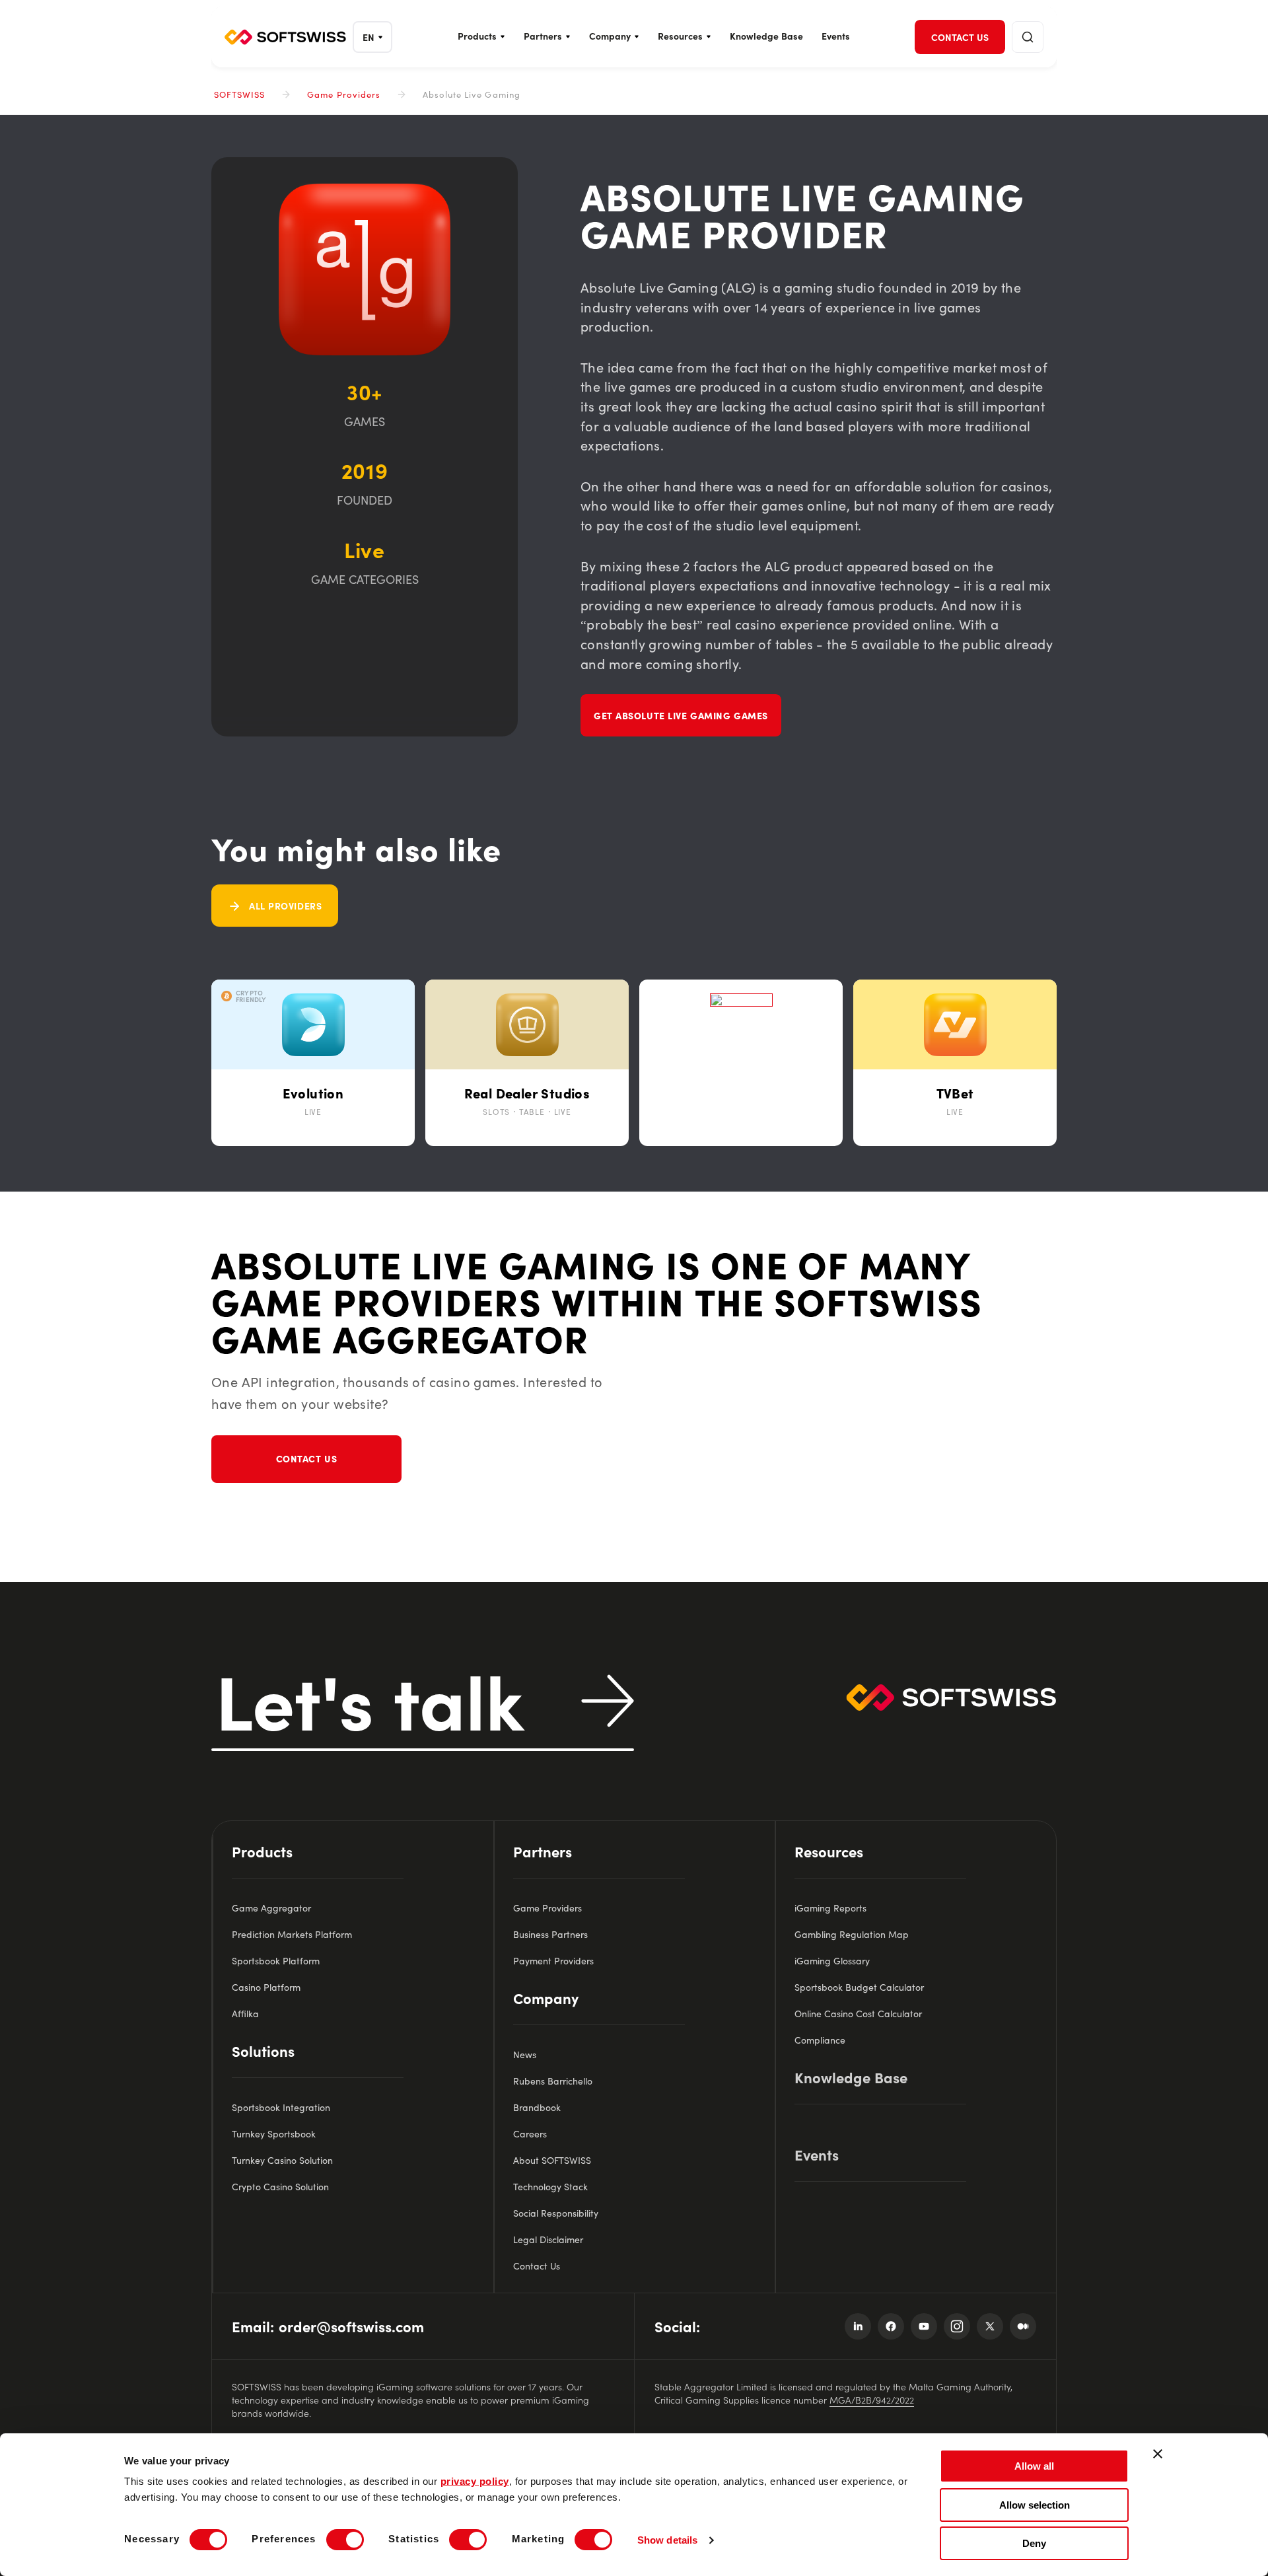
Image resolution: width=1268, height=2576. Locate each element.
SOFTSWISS (239, 94)
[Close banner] (1158, 2454)
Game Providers (344, 94)
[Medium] (1023, 2326)
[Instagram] (957, 2326)
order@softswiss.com (351, 2326)
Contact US (307, 1458)
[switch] (345, 2540)
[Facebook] (891, 2326)
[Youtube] (924, 2326)
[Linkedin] (858, 2326)
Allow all (1034, 2466)
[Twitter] (990, 2326)
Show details (667, 2540)
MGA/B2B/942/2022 (872, 2400)
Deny (1034, 2543)
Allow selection (1035, 2505)
